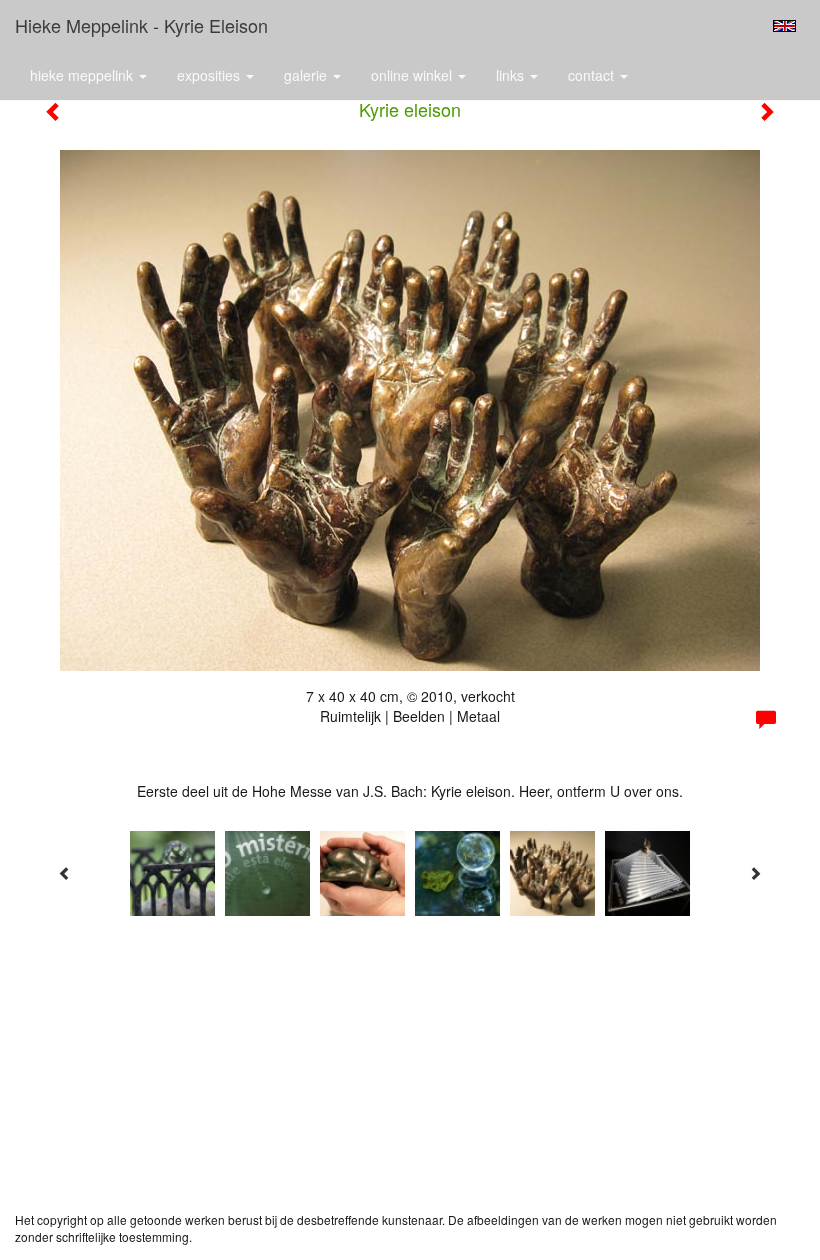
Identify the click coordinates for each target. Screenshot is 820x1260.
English (784, 26)
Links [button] (512, 75)
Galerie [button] (307, 75)
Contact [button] (593, 75)
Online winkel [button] (413, 75)
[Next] (755, 873)
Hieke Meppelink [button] (83, 75)
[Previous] (65, 873)
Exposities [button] (210, 75)
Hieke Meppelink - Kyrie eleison (141, 25)
